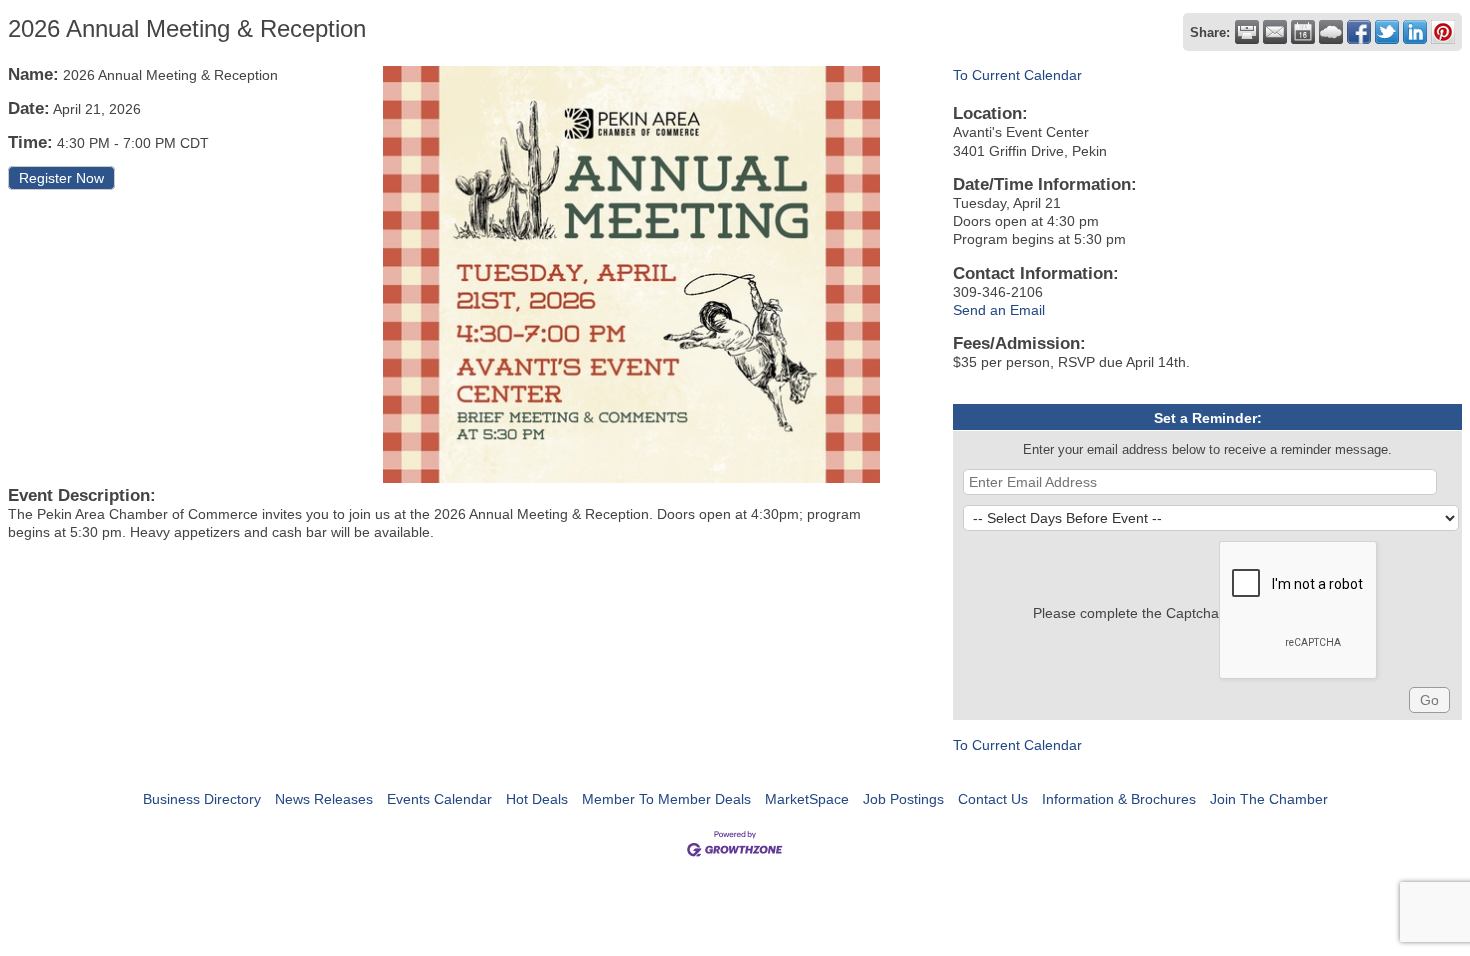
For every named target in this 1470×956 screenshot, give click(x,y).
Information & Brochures (1119, 799)
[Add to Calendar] (1303, 32)
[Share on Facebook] (1359, 32)
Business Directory (202, 799)
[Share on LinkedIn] (1415, 32)
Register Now (61, 178)
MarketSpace (807, 799)
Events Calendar (439, 799)
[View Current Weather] (1331, 32)
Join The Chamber (1269, 799)
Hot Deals (537, 799)
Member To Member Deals (666, 799)
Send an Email (999, 310)
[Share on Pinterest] (1443, 32)
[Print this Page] (1247, 32)
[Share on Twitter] (1387, 32)
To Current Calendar (1017, 75)
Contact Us (993, 799)
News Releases (324, 799)
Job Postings (903, 799)
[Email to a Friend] (1275, 32)
